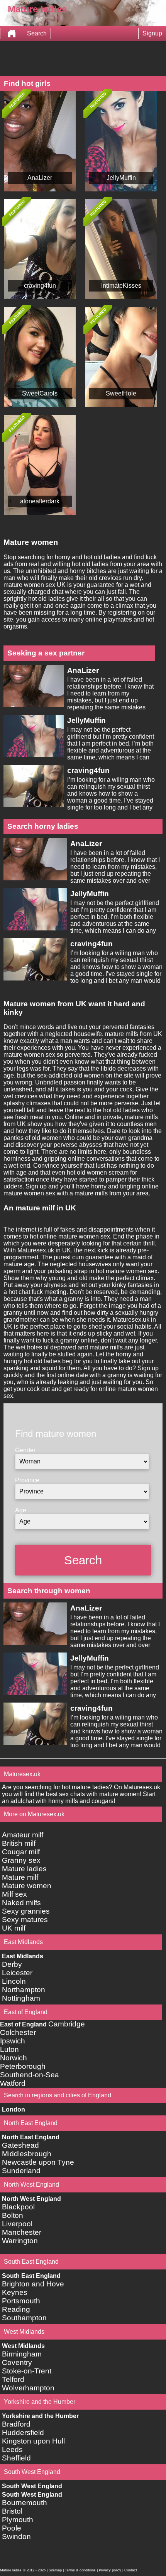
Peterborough (23, 2066)
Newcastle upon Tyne (38, 2162)
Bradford (16, 2424)
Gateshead (20, 2145)
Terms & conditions (80, 2570)
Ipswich (13, 2041)
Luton (9, 2049)
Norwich (14, 2058)
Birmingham (22, 2354)
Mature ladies (24, 1869)
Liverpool (17, 2224)
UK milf (14, 1928)
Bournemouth (25, 2503)
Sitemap (55, 2570)
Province (27, 1480)
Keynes (15, 2292)
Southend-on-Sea (30, 2075)
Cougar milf (21, 1852)
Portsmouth (21, 2301)
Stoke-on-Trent (27, 2371)
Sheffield (16, 2458)
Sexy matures (25, 1920)
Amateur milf (23, 1835)
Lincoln (14, 1981)
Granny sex (21, 1860)
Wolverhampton (28, 2388)
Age (21, 1510)
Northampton (24, 1990)
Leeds (12, 2449)
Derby (12, 1964)
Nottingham (21, 1998)
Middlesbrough (27, 2154)
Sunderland (21, 2171)
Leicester (17, 1973)
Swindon (16, 2537)
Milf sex (14, 1894)
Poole (12, 2528)
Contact (131, 2570)
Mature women (27, 1886)
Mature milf (20, 1877)
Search (37, 33)
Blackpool (18, 2207)
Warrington (20, 2241)
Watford (13, 2083)
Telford (13, 2379)
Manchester (22, 2232)
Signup (152, 33)
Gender (25, 1450)
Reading (16, 2309)
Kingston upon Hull (33, 2441)
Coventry (17, 2362)
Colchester (18, 2032)
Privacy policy (110, 2570)
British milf (19, 1843)
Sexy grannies (26, 1911)
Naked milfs (21, 1903)
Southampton (24, 2318)
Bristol (12, 2511)
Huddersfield (23, 2433)
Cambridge (67, 2024)
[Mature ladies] (12, 34)
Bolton (13, 2215)
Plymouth (18, 2520)
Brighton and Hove (33, 2284)
